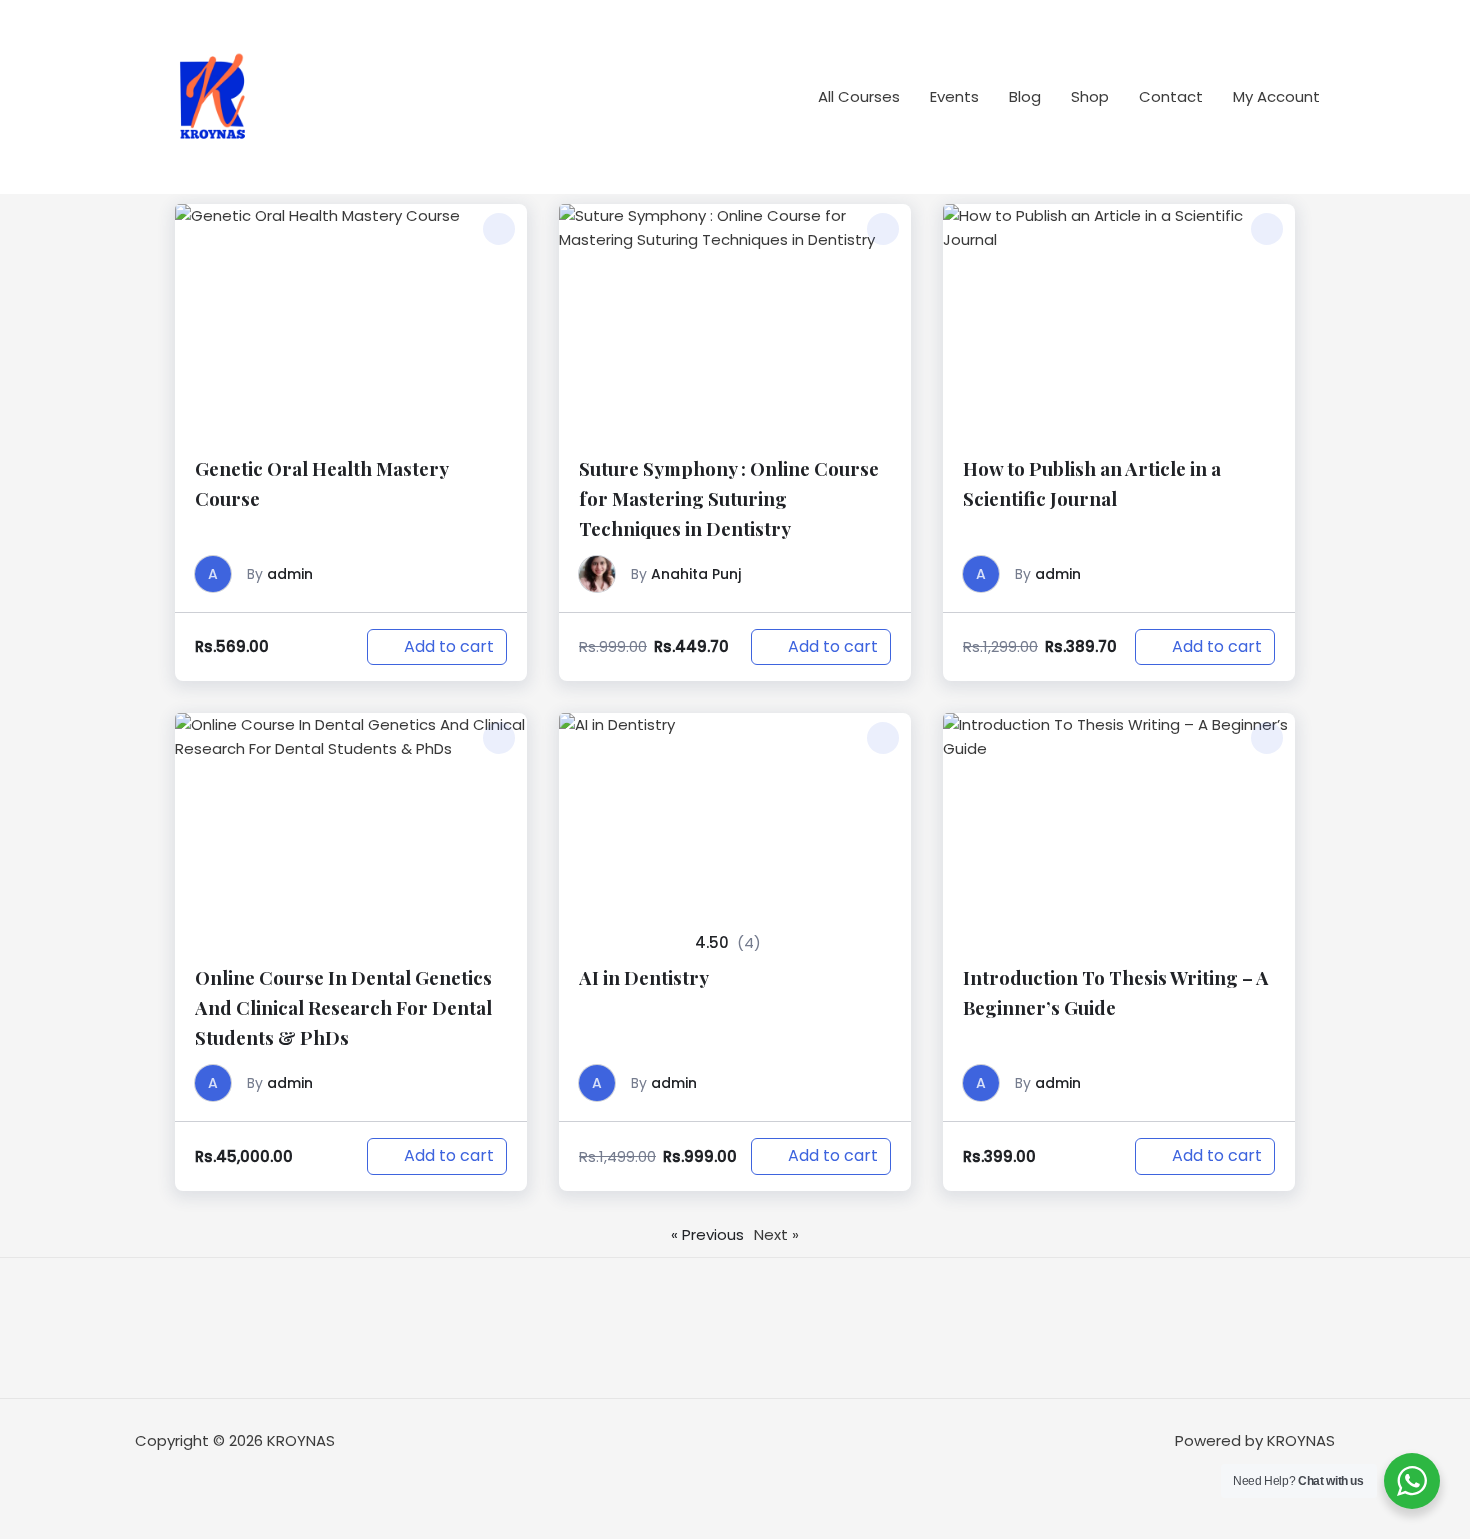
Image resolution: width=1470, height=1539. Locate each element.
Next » (776, 1234)
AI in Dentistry (644, 977)
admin (290, 574)
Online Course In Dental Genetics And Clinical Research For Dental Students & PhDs (343, 1007)
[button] (499, 229)
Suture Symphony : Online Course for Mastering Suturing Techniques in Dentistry (729, 498)
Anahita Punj (696, 574)
